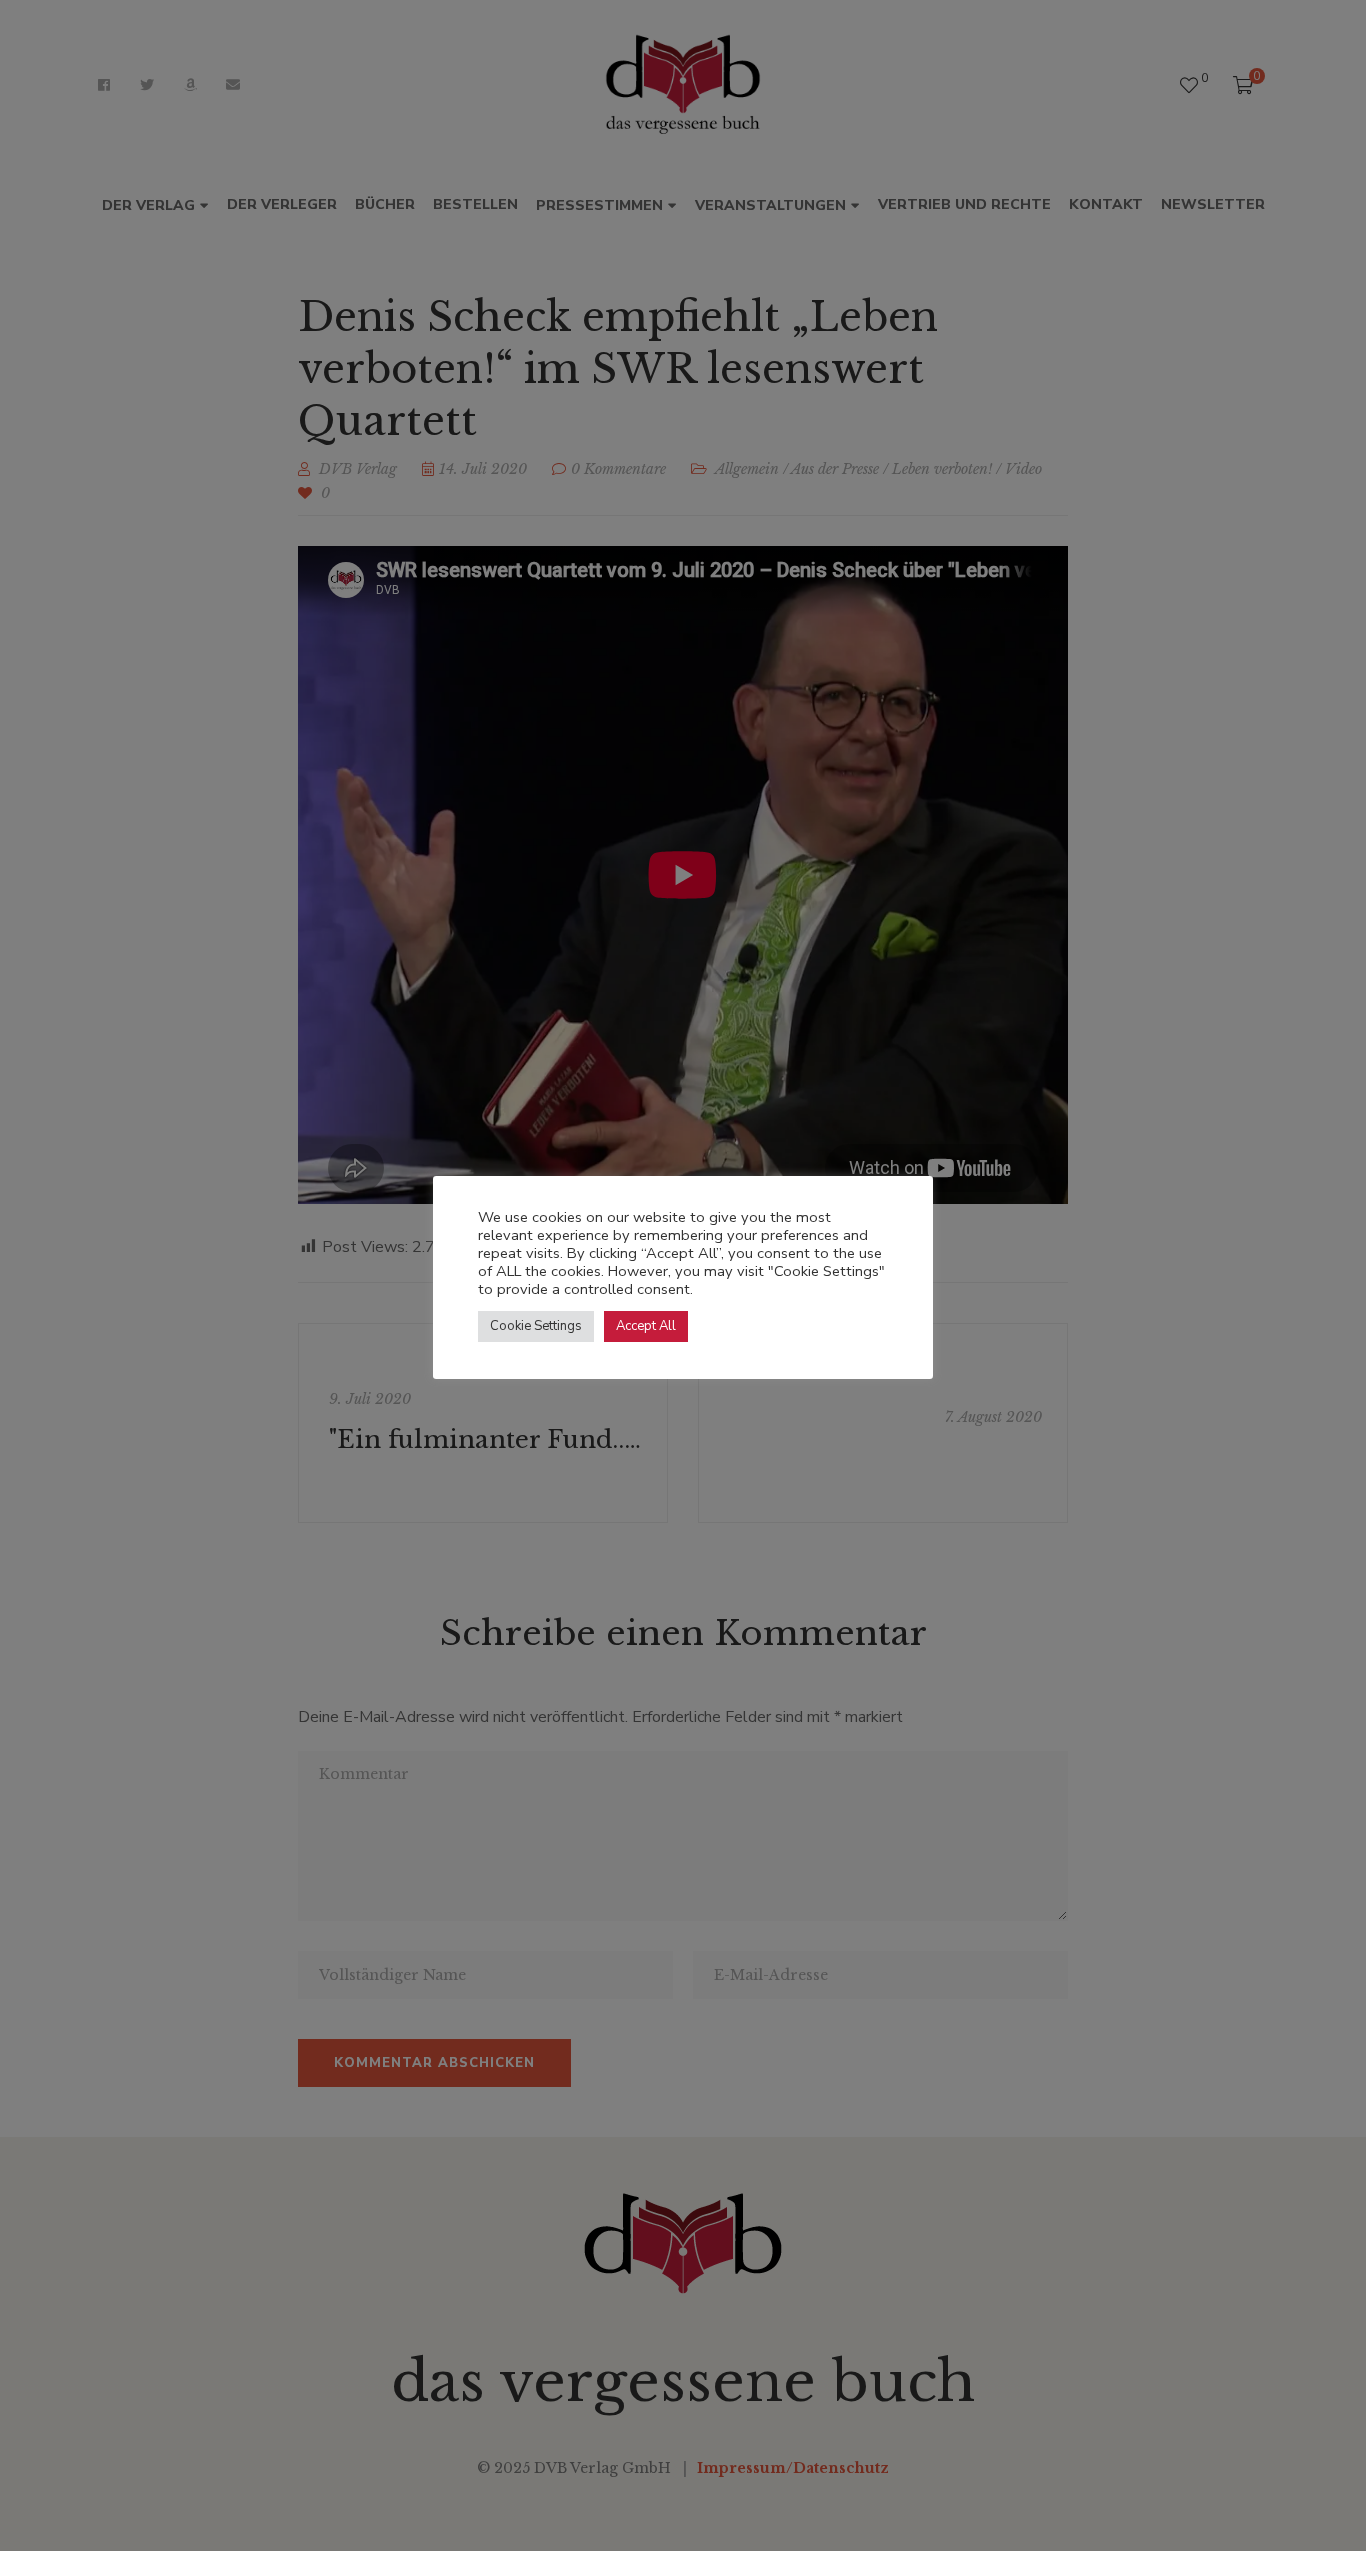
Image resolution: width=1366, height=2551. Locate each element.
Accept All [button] (646, 1326)
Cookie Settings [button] (536, 1326)
